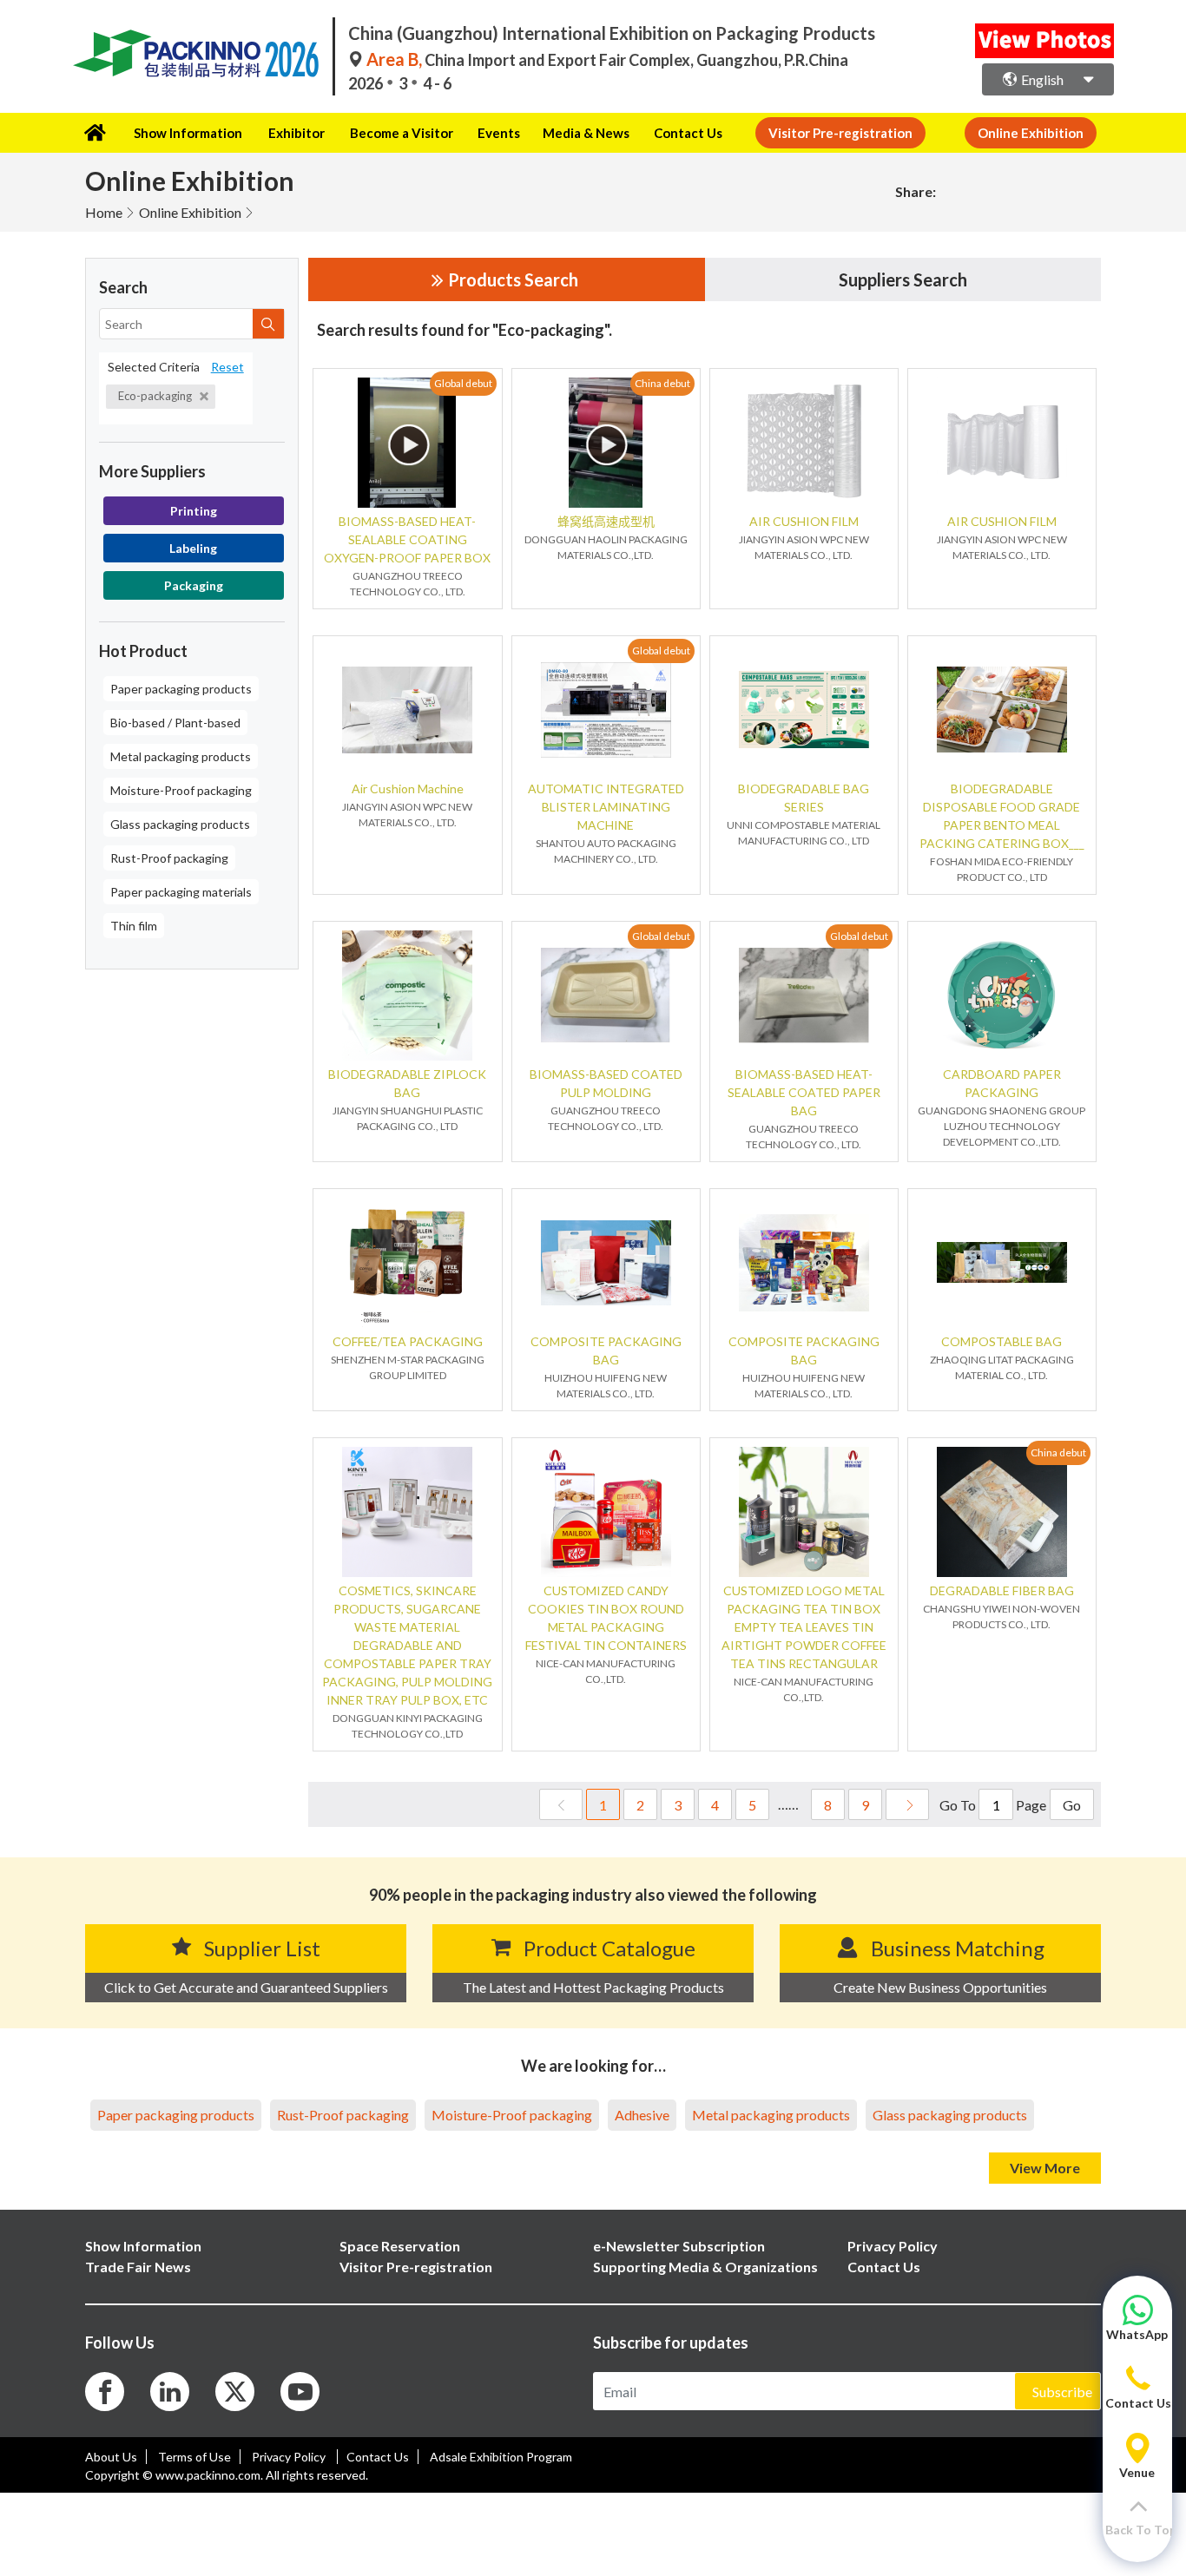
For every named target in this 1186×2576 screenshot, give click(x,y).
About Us (111, 2457)
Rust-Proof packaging (169, 858)
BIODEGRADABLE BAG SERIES (804, 798)
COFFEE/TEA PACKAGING (408, 1341)
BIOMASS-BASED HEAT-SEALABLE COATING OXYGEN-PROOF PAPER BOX (407, 539)
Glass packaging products (180, 824)
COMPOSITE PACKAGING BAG (606, 1350)
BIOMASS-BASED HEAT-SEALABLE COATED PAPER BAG (804, 1092)
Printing (194, 511)
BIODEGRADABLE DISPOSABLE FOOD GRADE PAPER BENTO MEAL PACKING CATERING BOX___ (1002, 816)
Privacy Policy (290, 2457)
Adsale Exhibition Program (501, 2457)
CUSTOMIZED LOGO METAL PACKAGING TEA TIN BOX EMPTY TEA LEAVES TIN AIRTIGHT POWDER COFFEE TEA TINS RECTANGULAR (804, 1627)
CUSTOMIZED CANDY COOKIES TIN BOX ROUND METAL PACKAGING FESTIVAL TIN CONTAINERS (606, 1618)
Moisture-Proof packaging (181, 790)
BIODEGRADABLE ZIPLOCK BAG (407, 1083)
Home (104, 212)
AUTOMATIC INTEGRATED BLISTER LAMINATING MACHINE (606, 807)
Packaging (194, 585)
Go (1072, 1805)
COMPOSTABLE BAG (1002, 1341)
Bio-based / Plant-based (175, 723)
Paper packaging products (181, 689)
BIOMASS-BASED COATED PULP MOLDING (606, 1083)
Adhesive (642, 2115)
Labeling (193, 548)
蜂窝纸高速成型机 (606, 521)
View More (1045, 2168)
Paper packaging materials (181, 892)
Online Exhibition (190, 212)
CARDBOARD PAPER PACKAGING (1002, 1083)
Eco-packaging (156, 396)
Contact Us (688, 133)
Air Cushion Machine (408, 789)
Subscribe (1062, 2392)
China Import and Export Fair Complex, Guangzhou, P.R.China (607, 60)
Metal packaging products (181, 756)
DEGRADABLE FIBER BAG (1002, 1590)
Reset (227, 367)
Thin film (134, 926)
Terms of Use (194, 2457)
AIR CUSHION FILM (804, 521)
